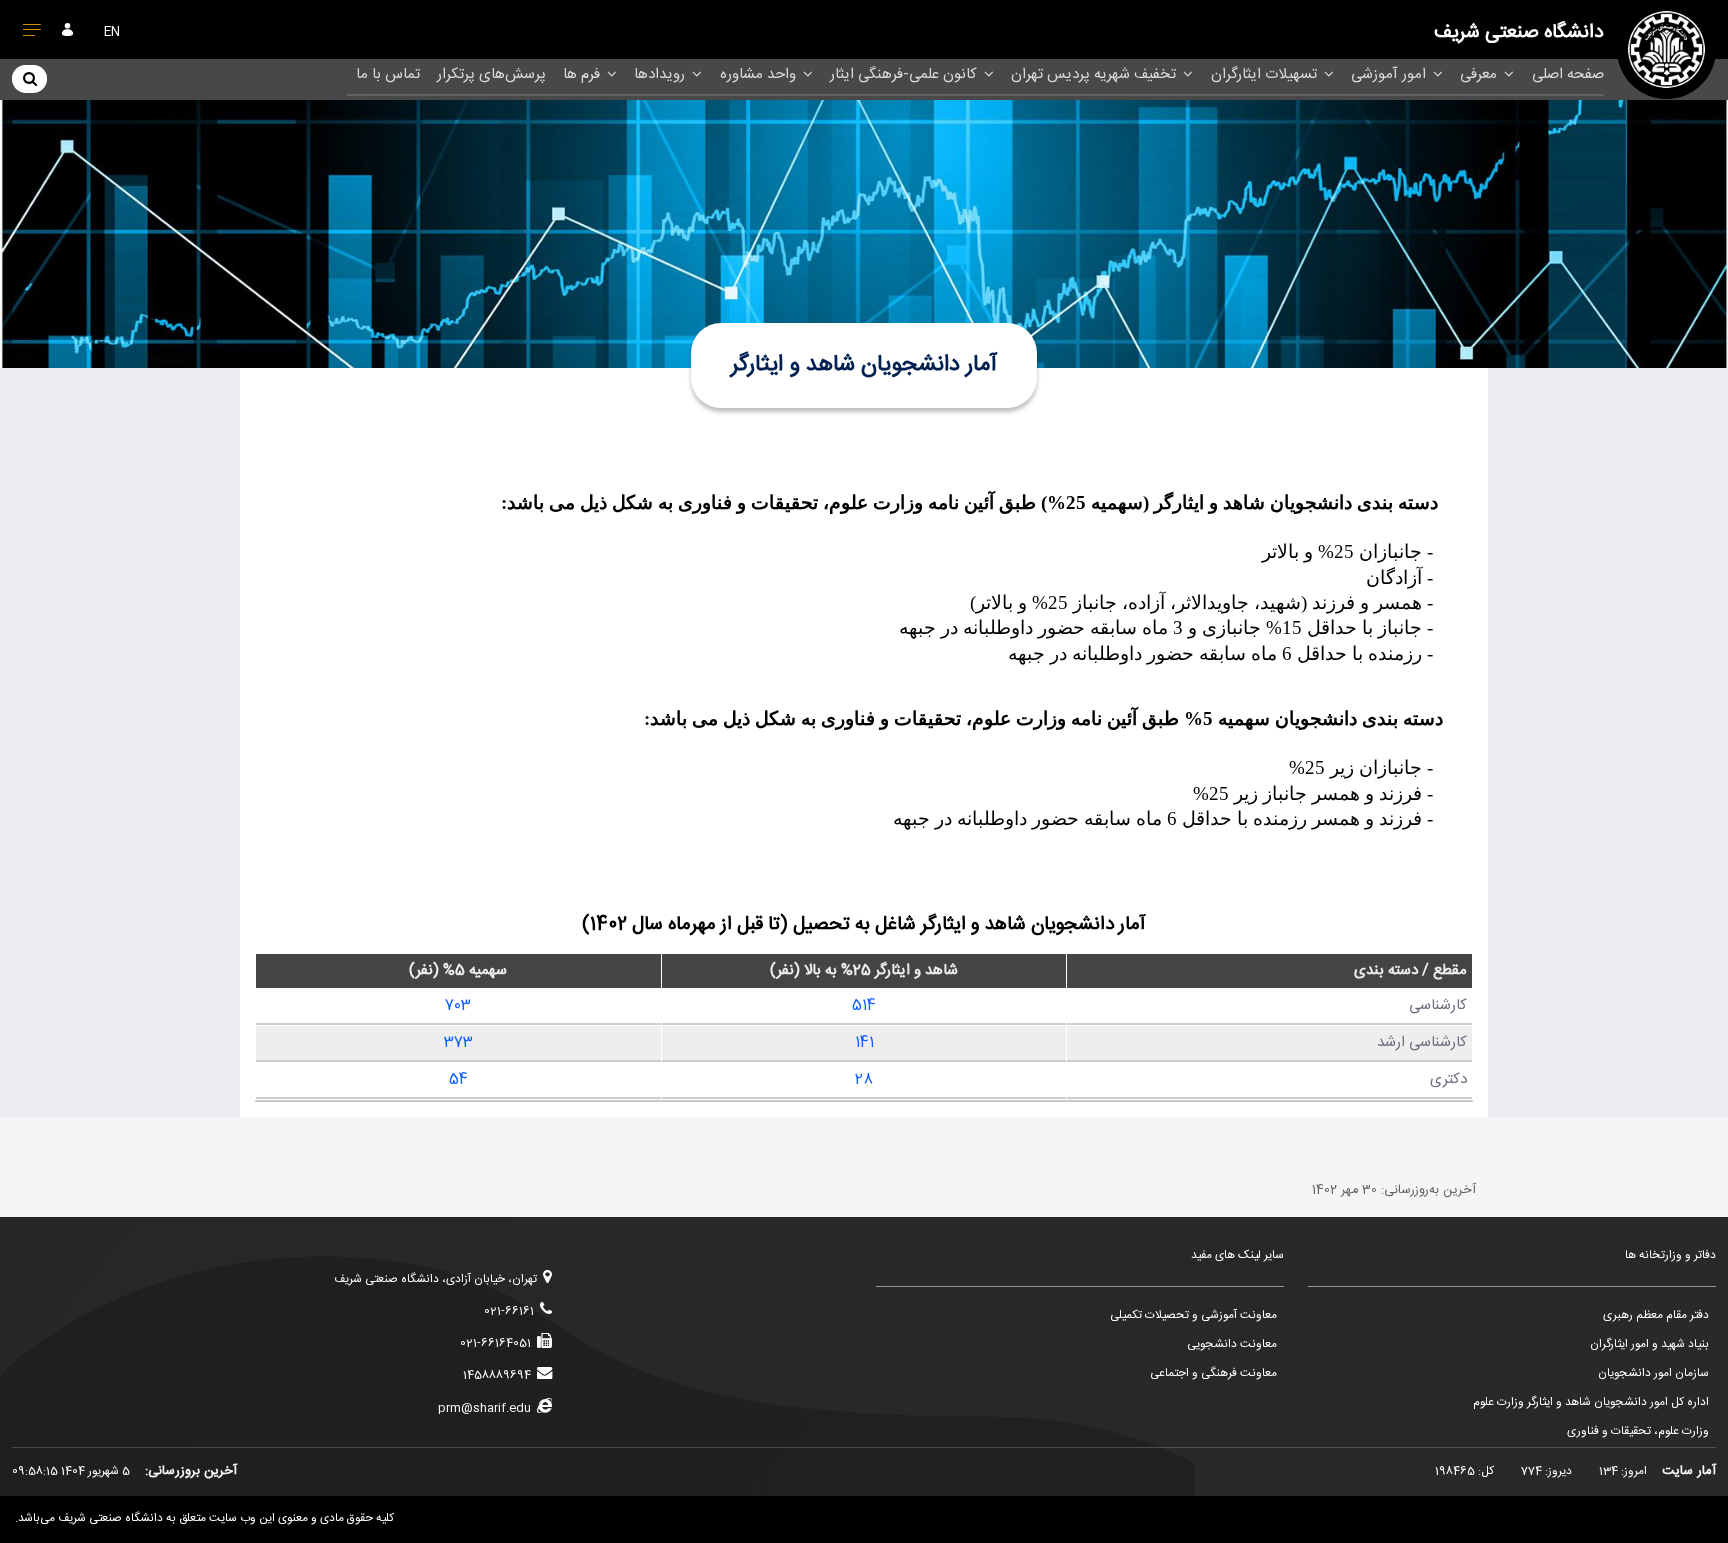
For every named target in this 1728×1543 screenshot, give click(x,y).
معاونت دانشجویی (1232, 1344)
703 (458, 1005)
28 (864, 1079)
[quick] (32, 34)
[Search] (29, 78)
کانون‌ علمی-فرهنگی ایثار (905, 74)
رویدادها (661, 74)
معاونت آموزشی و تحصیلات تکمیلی (1193, 1315)
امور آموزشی (1390, 74)
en (112, 32)
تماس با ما (388, 74)
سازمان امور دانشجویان (1653, 1373)
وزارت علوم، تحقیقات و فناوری (1638, 1431)
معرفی (1480, 74)
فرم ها (583, 74)
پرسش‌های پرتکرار (491, 74)
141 (864, 1042)
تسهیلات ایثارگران (1266, 74)
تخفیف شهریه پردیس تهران (1095, 74)
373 (458, 1042)
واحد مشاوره (760, 74)
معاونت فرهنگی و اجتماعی (1213, 1373)
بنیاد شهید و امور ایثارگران (1649, 1344)
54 (458, 1079)
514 (864, 1005)
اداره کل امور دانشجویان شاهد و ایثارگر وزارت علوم (1591, 1402)
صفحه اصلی (1568, 74)
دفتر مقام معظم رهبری (1656, 1315)
